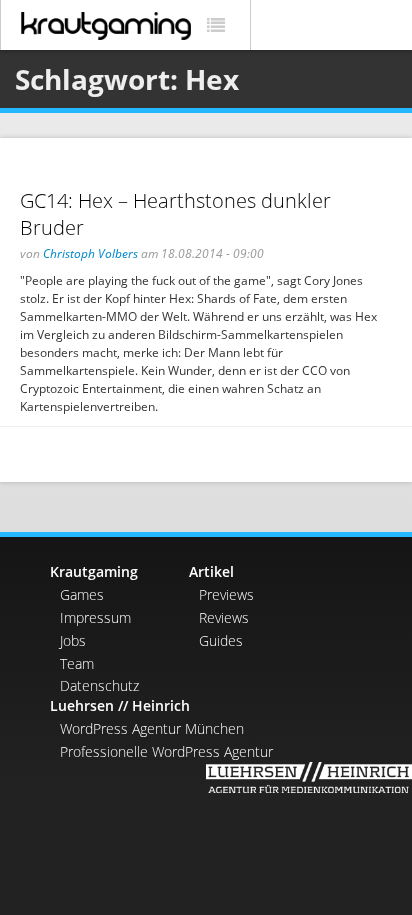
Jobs (73, 640)
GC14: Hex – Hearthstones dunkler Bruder (175, 214)
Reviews (224, 617)
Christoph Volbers (90, 253)
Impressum (95, 617)
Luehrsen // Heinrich (120, 705)
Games (82, 594)
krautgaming (106, 26)
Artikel (211, 571)
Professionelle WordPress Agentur (166, 751)
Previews (226, 594)
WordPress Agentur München (152, 728)
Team (77, 663)
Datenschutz (99, 685)
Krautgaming (94, 571)
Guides (221, 640)
